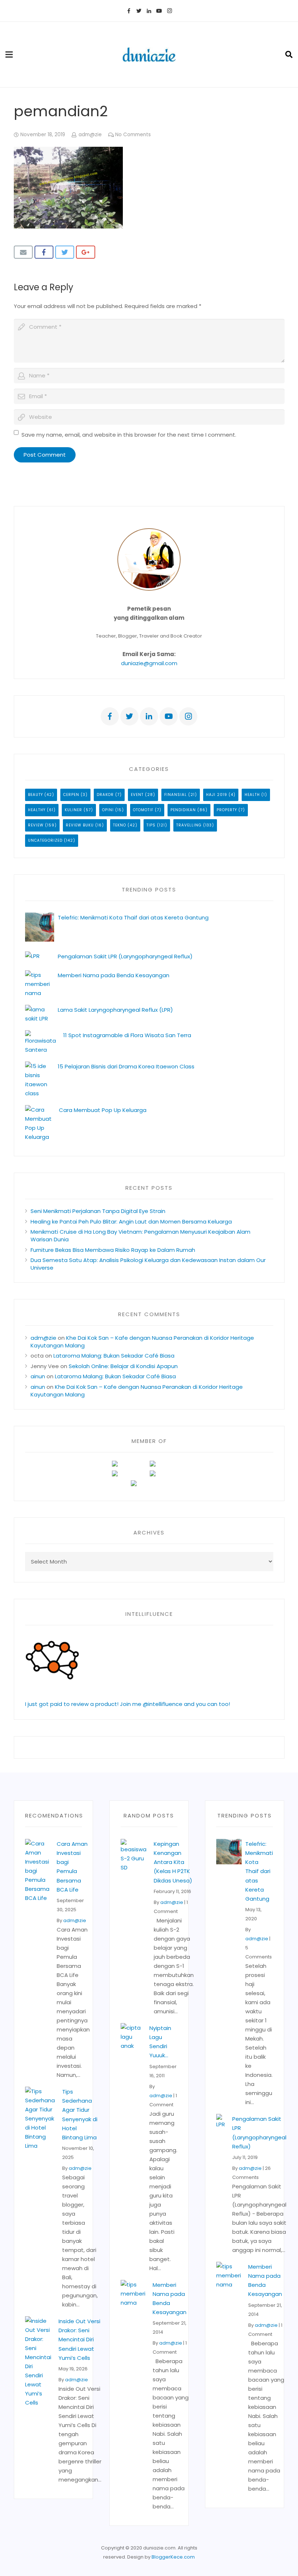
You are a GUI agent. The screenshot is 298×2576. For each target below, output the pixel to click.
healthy (37, 810)
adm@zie (90, 135)
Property (227, 810)
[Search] (289, 54)
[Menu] (9, 54)
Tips (151, 825)
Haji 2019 (217, 795)
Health (252, 795)
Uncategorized (45, 840)
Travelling (189, 825)
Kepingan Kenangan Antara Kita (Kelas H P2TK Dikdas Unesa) (173, 1862)
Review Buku (80, 825)
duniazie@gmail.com (149, 663)
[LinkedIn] (149, 11)
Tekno (120, 825)
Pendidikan (183, 810)
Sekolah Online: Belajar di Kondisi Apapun (123, 1366)
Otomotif (143, 810)
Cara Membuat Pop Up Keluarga (103, 1110)
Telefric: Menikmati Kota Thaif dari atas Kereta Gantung (133, 917)
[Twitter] (139, 11)
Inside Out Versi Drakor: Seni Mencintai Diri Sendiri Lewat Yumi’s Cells (79, 2340)
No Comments (133, 135)
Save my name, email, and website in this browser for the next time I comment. (129, 435)
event (137, 795)
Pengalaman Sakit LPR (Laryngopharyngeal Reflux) (125, 956)
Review (36, 825)
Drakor (105, 795)
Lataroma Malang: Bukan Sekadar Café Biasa (114, 1356)
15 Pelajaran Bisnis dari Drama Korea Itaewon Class (128, 1066)
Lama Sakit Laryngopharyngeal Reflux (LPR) (115, 1010)
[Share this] (44, 252)
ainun (38, 1376)
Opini (108, 810)
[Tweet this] (65, 252)
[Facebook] (129, 11)
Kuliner (73, 810)
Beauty (35, 795)
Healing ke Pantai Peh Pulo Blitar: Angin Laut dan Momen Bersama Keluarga (131, 1222)
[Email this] (23, 252)
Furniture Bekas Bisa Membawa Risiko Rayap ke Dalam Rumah (113, 1250)
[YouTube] (159, 11)
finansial (176, 795)
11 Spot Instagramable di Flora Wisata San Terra (127, 1035)
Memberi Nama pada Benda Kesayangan (114, 975)
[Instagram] (169, 11)
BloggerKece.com (173, 2557)
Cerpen (71, 795)
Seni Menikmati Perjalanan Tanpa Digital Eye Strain (98, 1211)
